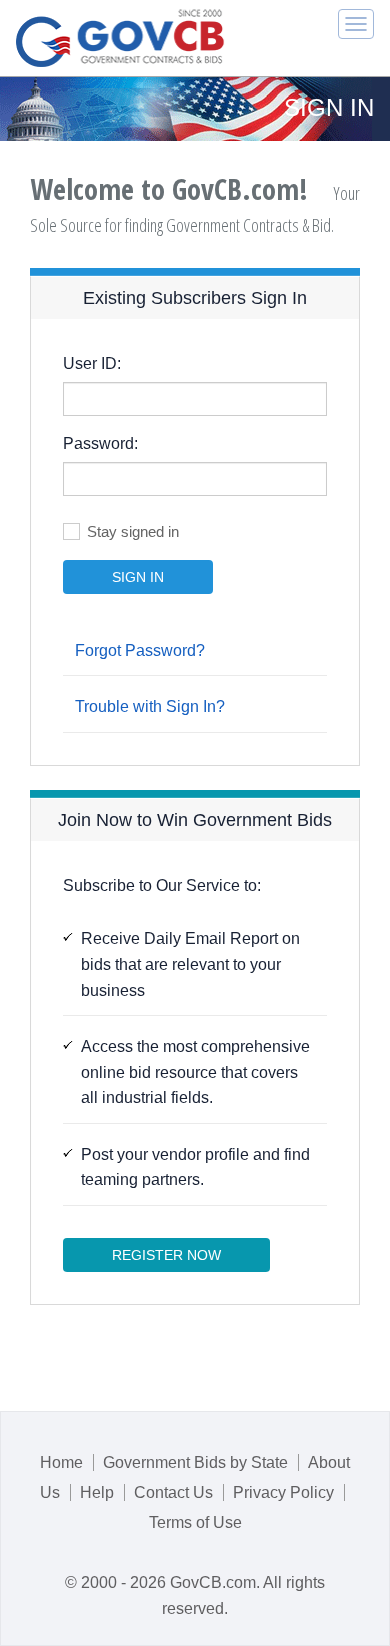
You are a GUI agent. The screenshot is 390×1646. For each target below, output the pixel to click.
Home (61, 1462)
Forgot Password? (140, 650)
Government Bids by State (195, 1462)
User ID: (92, 363)
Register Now (166, 1255)
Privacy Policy (283, 1492)
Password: (100, 443)
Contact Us (173, 1492)
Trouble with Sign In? (150, 706)
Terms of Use (195, 1522)
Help (97, 1492)
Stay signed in (133, 531)
